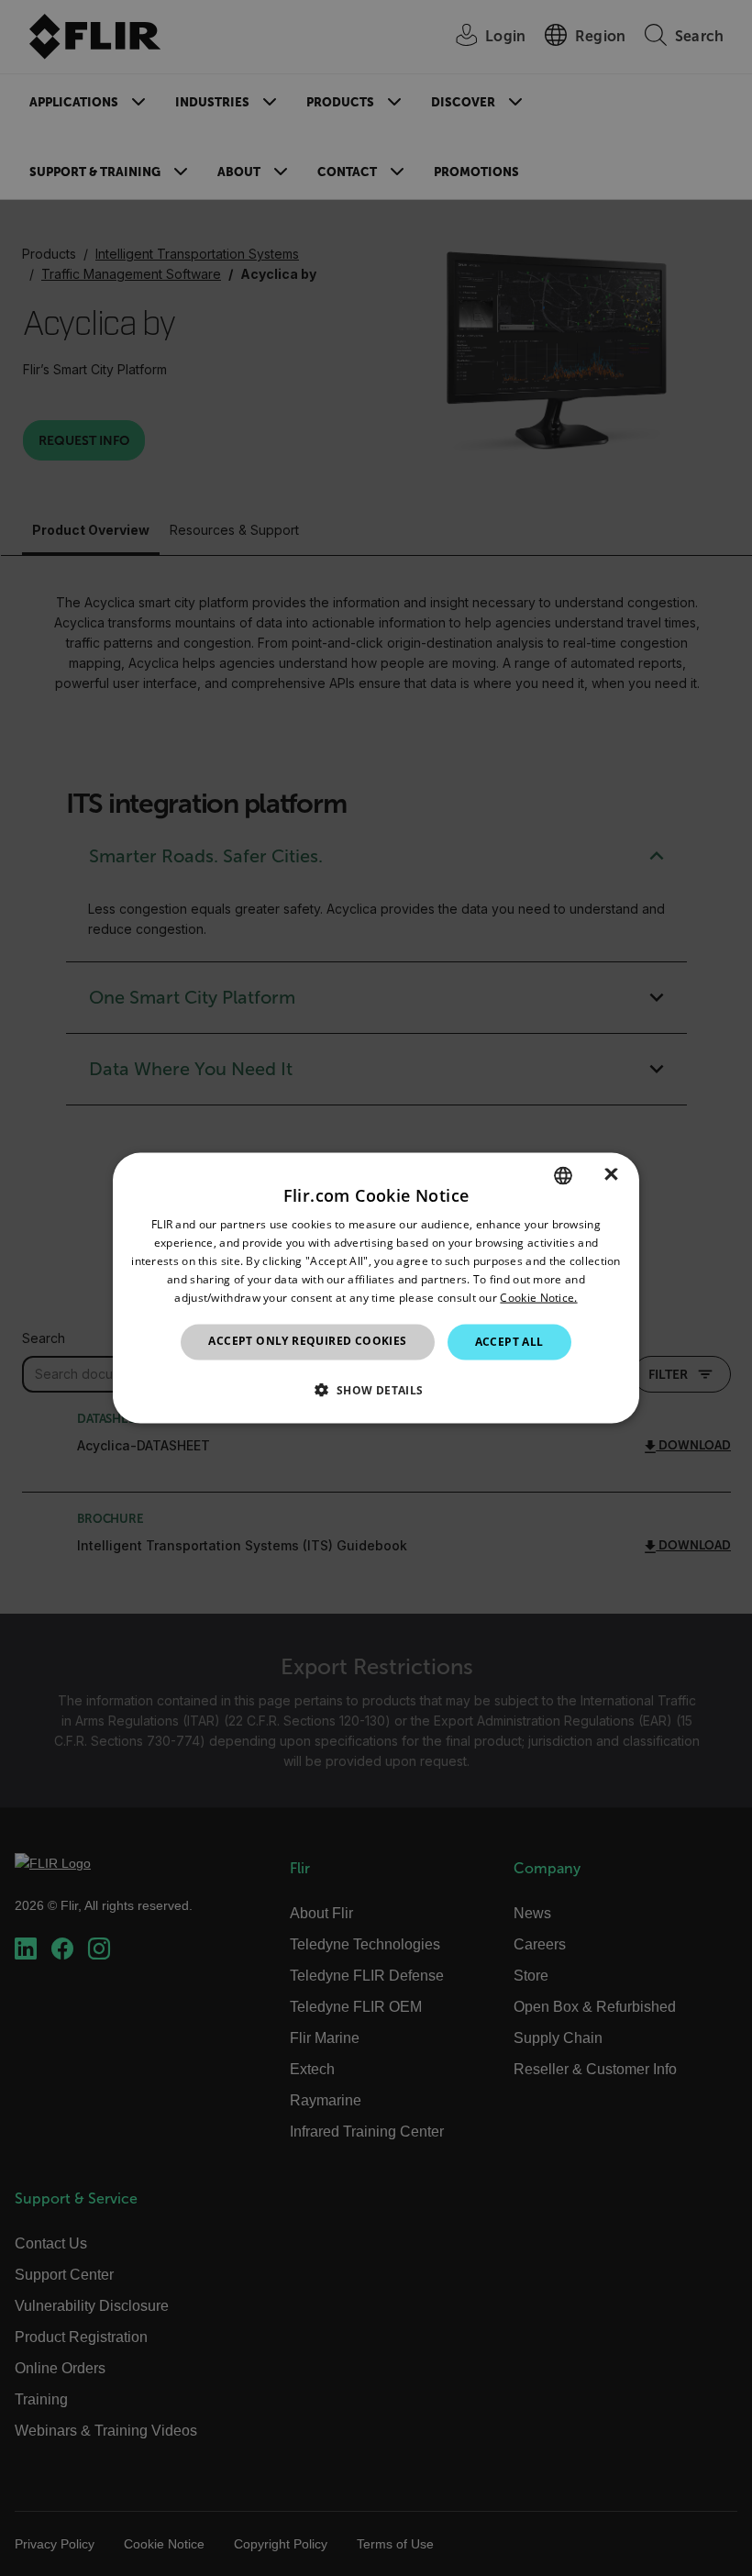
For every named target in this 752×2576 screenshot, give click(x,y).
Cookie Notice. (538, 1297)
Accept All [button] (509, 1342)
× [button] (611, 1175)
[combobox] (563, 1176)
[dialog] (376, 1288)
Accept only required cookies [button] (307, 1341)
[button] (376, 1389)
